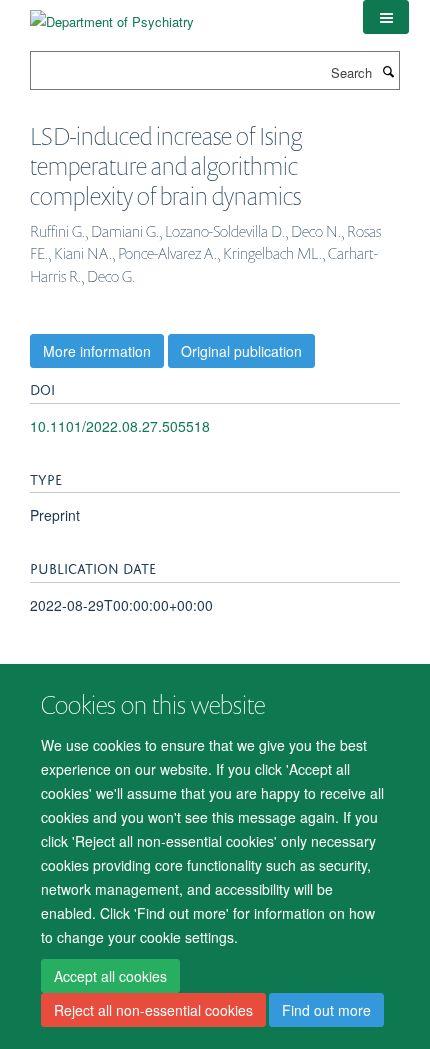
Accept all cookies (110, 976)
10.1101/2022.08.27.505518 (120, 426)
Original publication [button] (241, 351)
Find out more (326, 1010)
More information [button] (97, 351)
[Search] (388, 71)
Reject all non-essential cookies (153, 1010)
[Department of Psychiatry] (112, 14)
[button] (386, 17)
